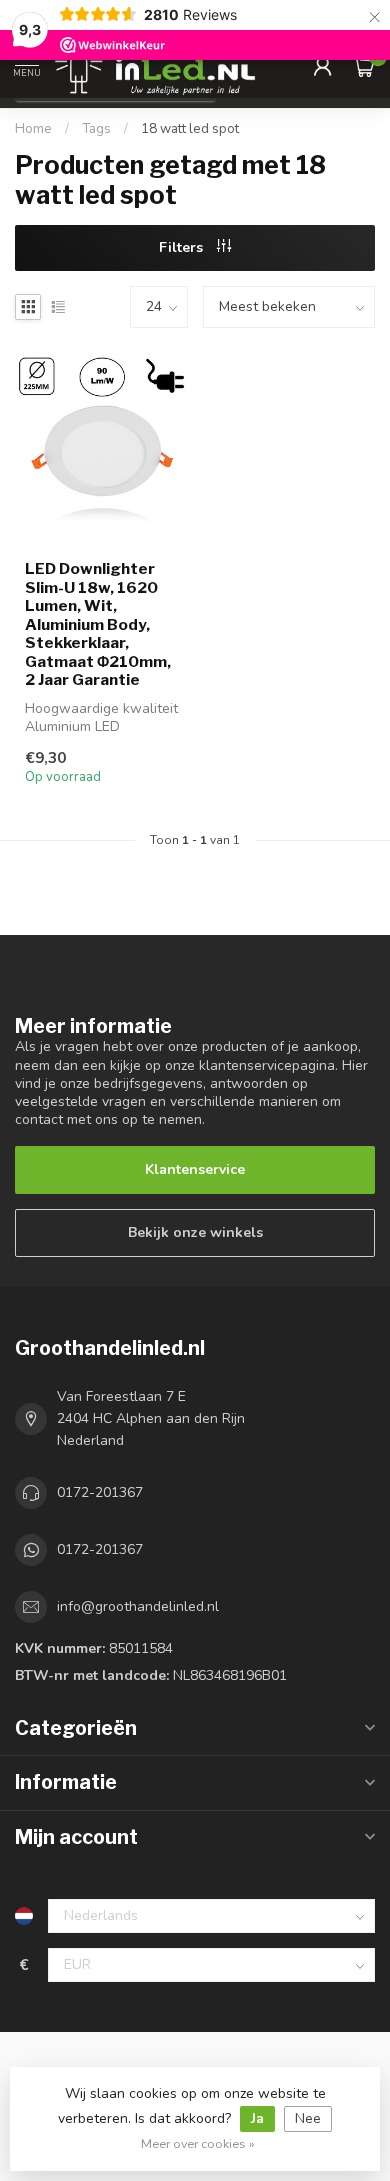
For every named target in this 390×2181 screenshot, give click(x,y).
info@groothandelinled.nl (138, 1606)
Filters (183, 247)
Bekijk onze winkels (195, 1232)
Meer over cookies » (198, 2143)
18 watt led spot (190, 129)
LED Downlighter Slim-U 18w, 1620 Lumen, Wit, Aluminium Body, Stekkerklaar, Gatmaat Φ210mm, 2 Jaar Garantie (98, 624)
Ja (257, 2118)
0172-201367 (100, 1492)
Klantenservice (195, 1169)
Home (33, 129)
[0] (364, 66)
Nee (308, 2118)
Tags (96, 129)
